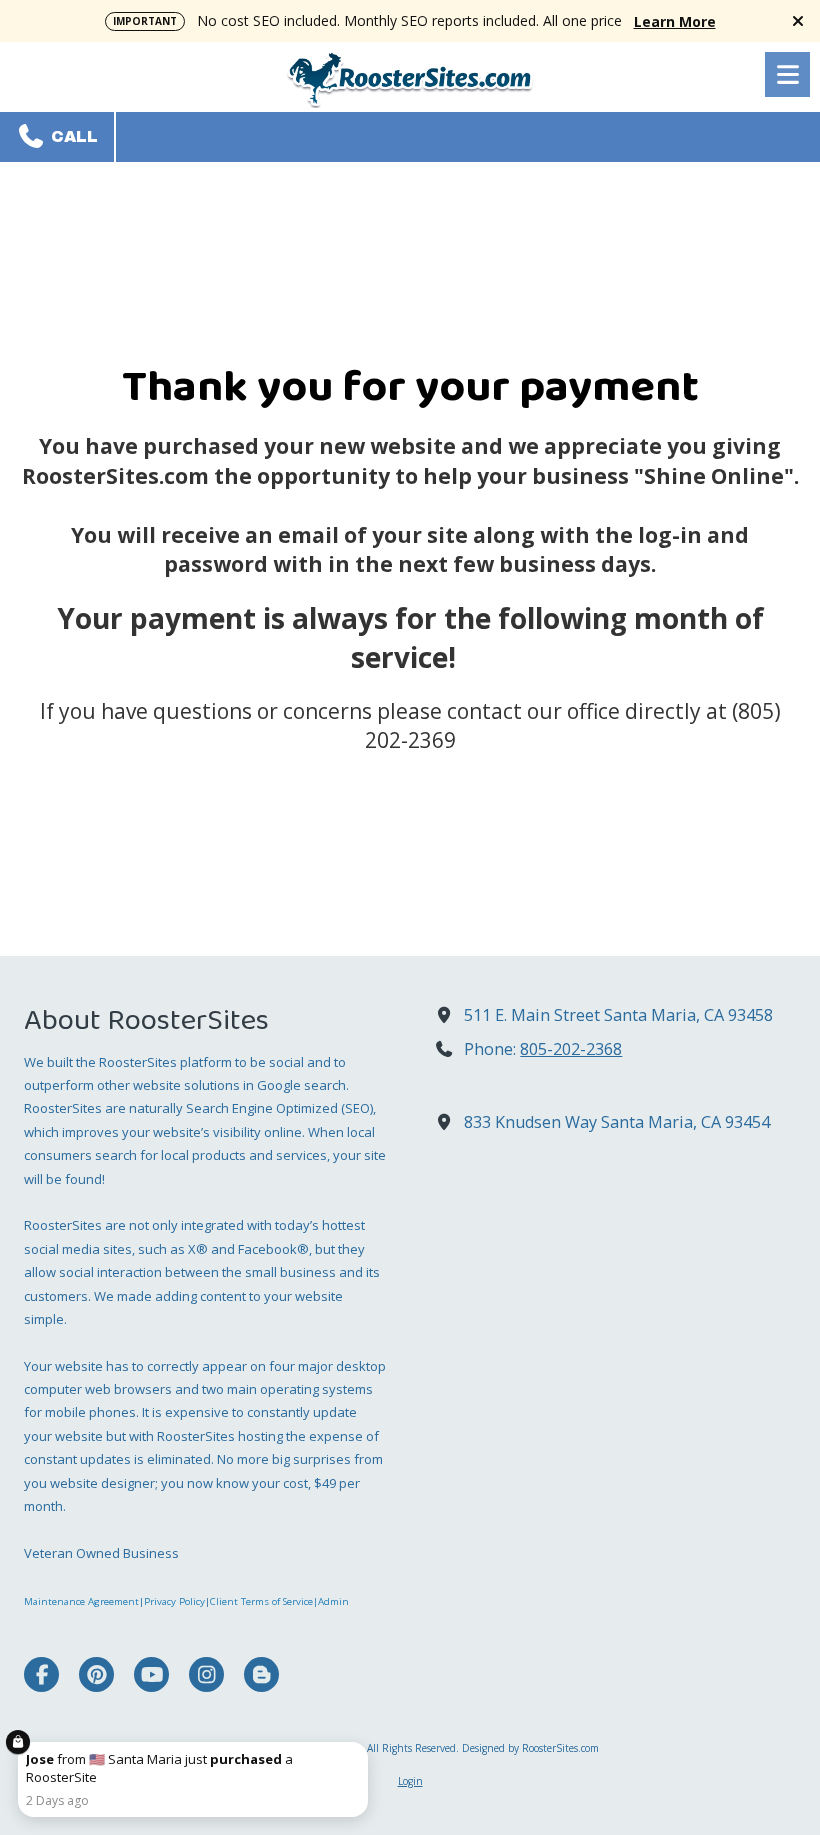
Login (410, 1781)
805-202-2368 (571, 1049)
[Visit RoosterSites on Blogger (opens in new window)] (261, 1674)
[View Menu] (787, 74)
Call (72, 136)
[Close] (364, 1746)
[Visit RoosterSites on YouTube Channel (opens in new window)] (151, 1674)
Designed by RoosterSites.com (530, 1748)
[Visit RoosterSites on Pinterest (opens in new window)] (96, 1674)
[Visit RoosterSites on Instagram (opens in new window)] (206, 1674)
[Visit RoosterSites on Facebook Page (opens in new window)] (41, 1674)
